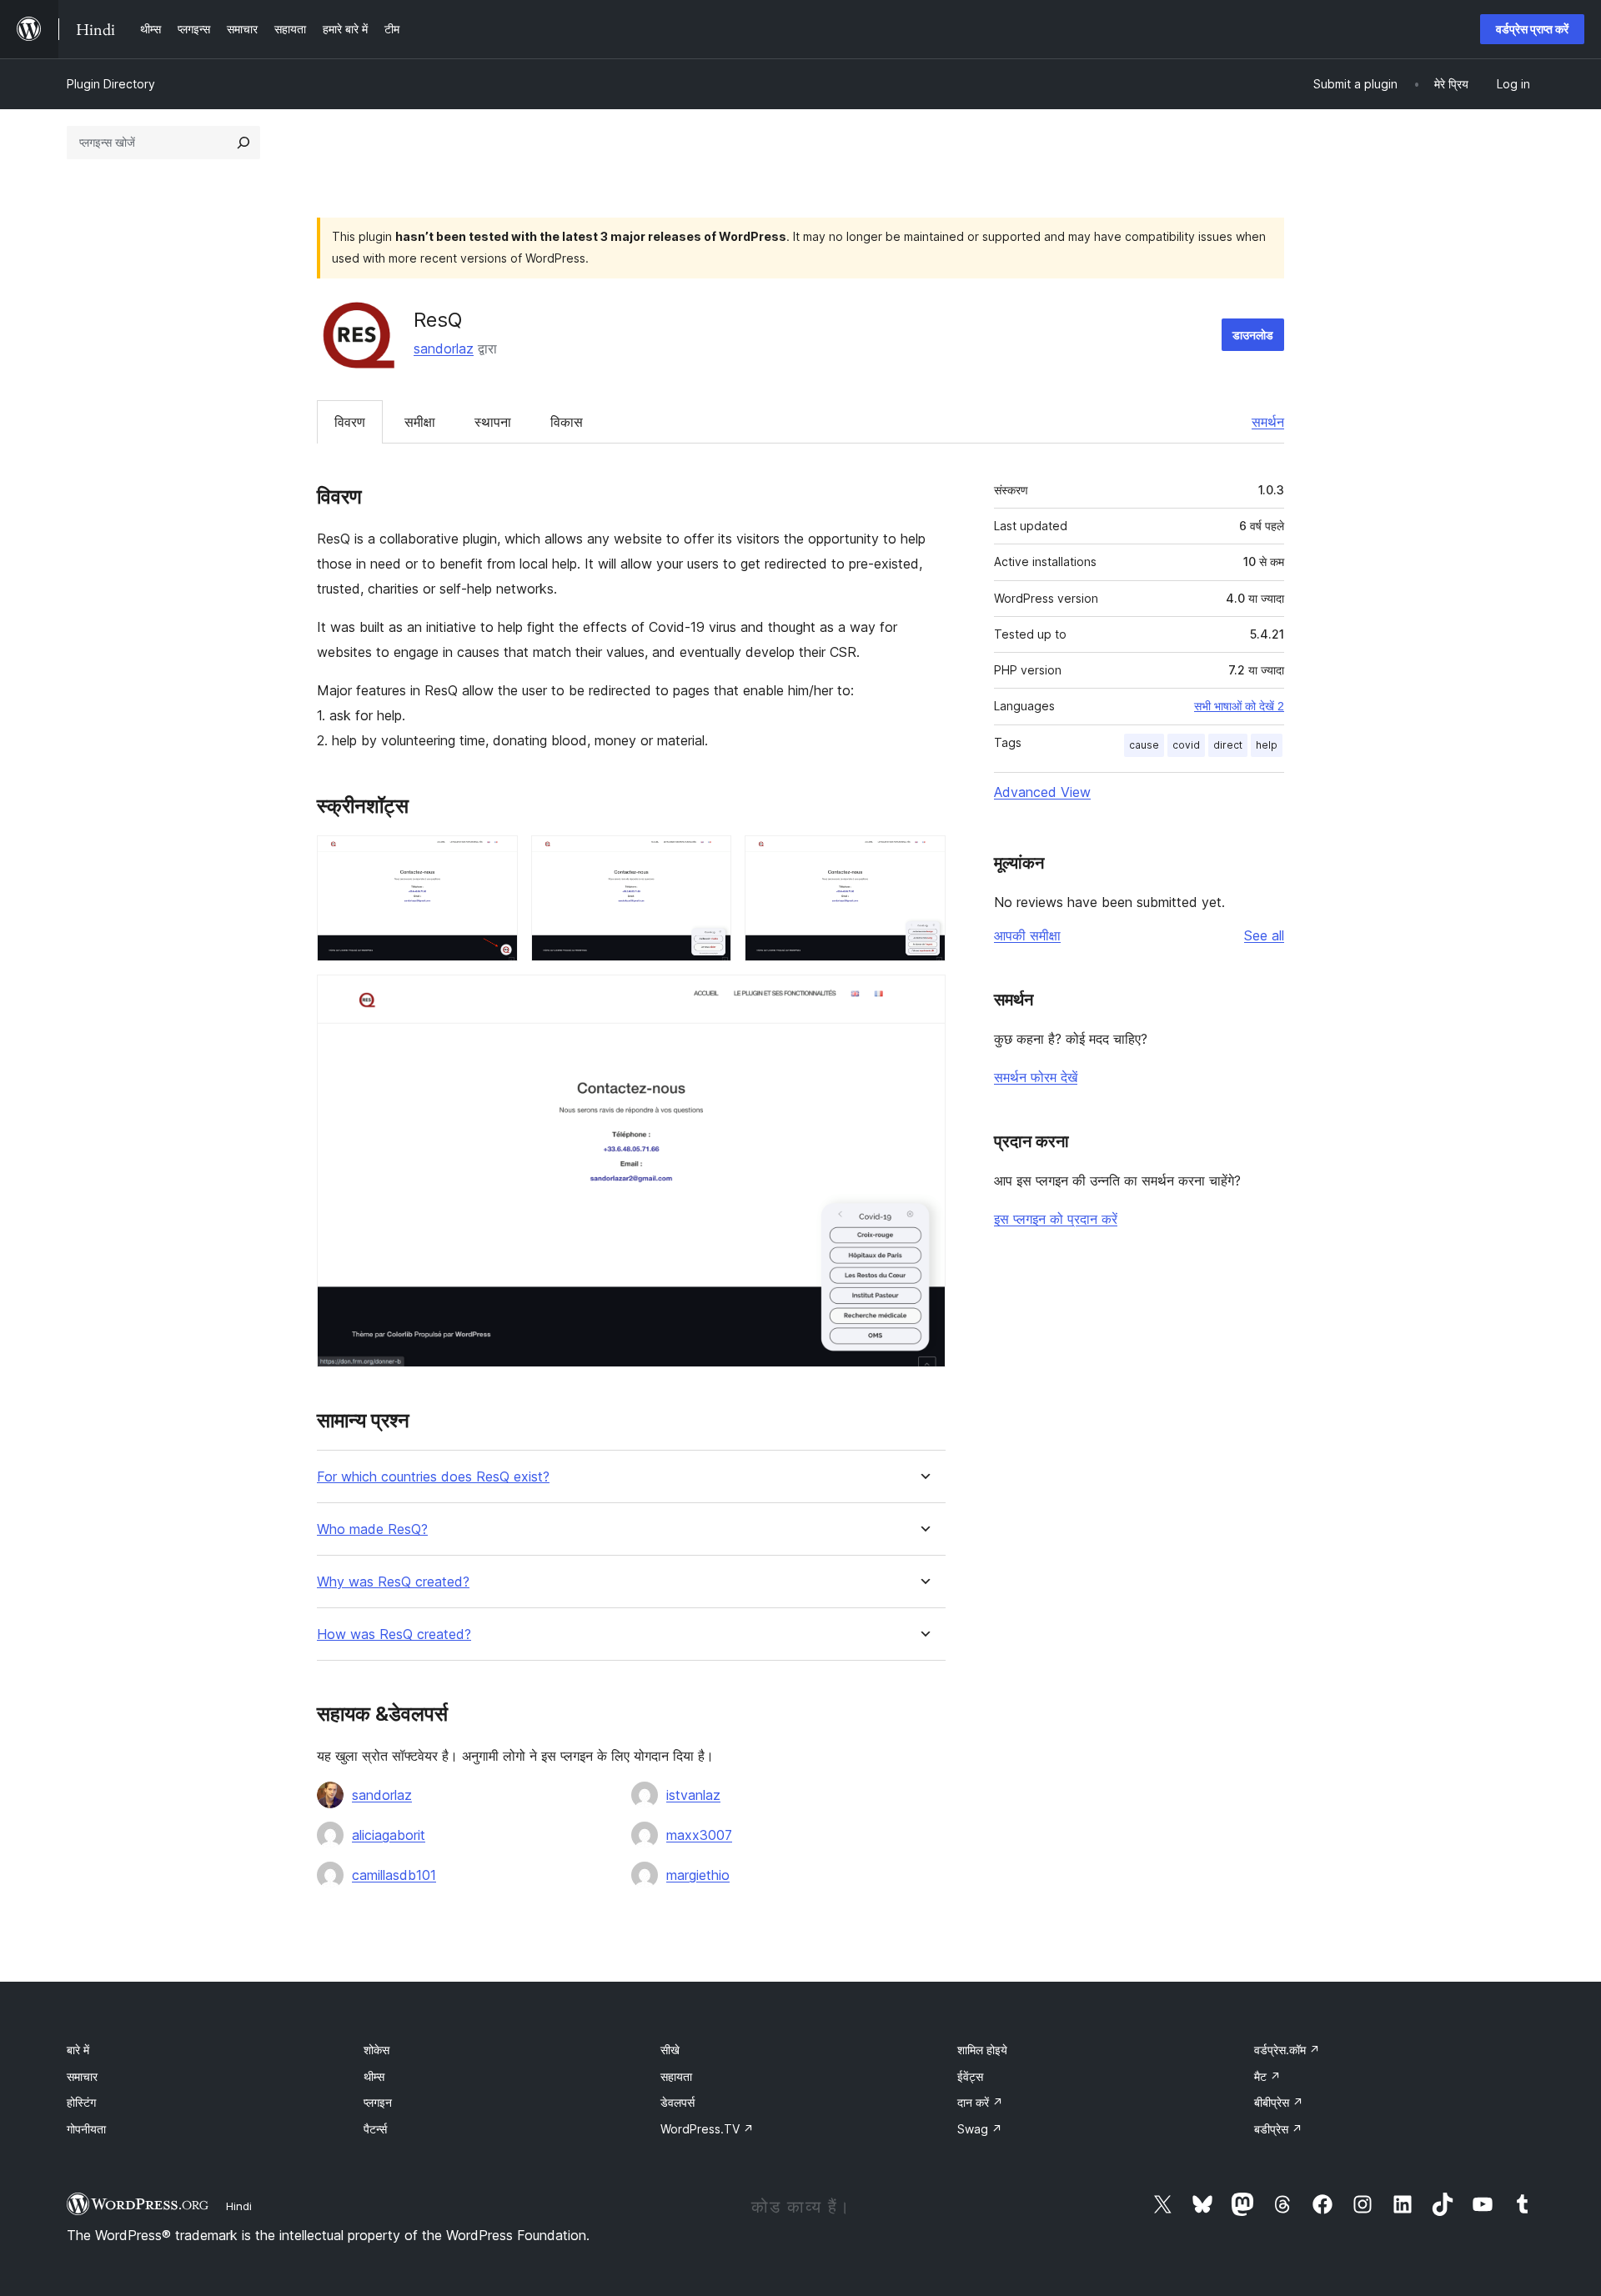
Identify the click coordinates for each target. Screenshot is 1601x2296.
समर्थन (1268, 422)
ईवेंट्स (970, 2076)
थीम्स (374, 2076)
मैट (1267, 2076)
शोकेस (376, 2050)
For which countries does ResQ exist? (433, 1477)
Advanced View (1042, 792)
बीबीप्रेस (1279, 2102)
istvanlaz (693, 1795)
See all (1264, 935)
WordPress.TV (707, 2129)
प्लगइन (378, 2102)
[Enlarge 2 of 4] (709, 858)
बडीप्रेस (1278, 2129)
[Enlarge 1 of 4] (495, 858)
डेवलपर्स (678, 2102)
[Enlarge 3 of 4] (923, 858)
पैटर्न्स (375, 2129)
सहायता (676, 2076)
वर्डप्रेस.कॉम (1287, 2050)
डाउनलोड (1253, 335)
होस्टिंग (81, 2102)
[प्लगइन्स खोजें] (243, 143)
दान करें (980, 2102)
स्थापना (493, 422)
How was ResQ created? (394, 1634)
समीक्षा (420, 422)
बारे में (78, 2050)
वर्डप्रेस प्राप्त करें (1532, 29)
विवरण (350, 422)
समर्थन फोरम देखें (1036, 1077)
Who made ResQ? (372, 1529)
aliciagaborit (389, 1835)
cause (1144, 745)
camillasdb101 (394, 1875)
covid (1186, 745)
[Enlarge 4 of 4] (923, 997)
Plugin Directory (111, 84)
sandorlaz (444, 348)
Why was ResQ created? (393, 1582)
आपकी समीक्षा (1027, 935)
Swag (980, 2129)
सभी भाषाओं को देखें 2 (1239, 706)
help (1267, 745)
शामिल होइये (982, 2050)
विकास (567, 422)
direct (1228, 745)
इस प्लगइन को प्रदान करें (1056, 1219)
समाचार (82, 2076)
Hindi (239, 2206)
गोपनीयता (86, 2129)
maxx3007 (699, 1835)
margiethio (698, 1875)
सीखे (670, 2050)
